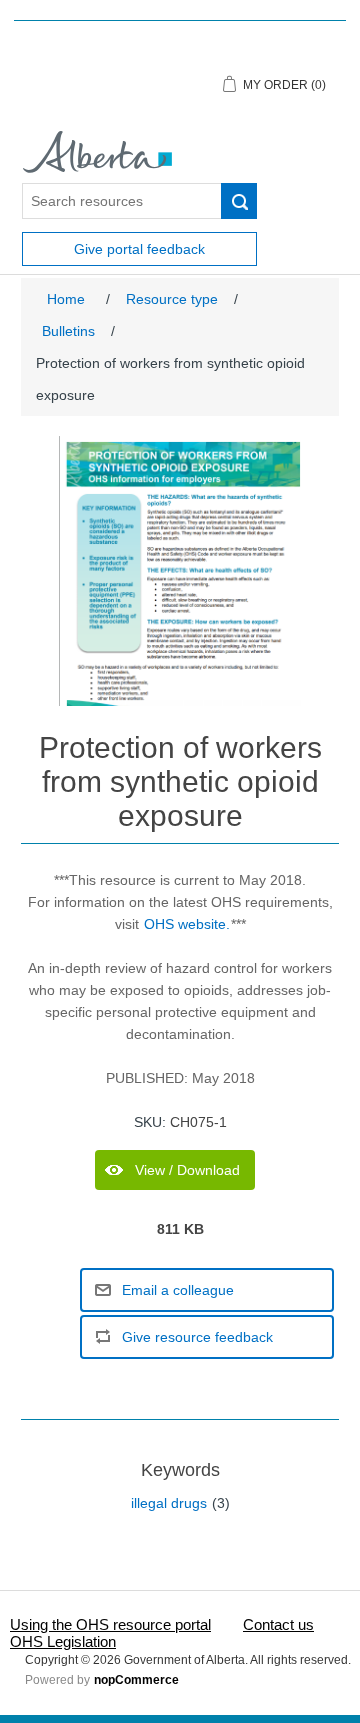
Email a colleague (178, 1290)
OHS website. (187, 924)
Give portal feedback (139, 249)
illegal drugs (169, 1503)
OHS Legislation (63, 1641)
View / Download (187, 1170)
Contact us (278, 1624)
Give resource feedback (197, 1337)
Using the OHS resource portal (110, 1624)
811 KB (180, 1230)
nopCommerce (136, 1680)
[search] (239, 201)
